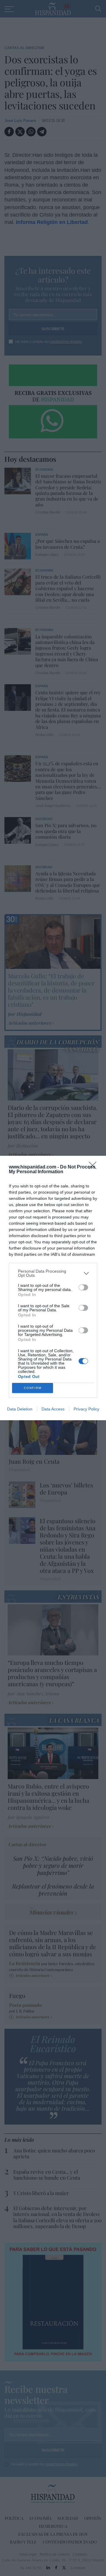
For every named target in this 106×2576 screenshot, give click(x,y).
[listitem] (53, 1273)
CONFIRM (33, 1388)
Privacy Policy (86, 1409)
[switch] (83, 1287)
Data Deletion (20, 1409)
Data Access (53, 1409)
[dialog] (53, 1288)
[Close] (95, 1167)
